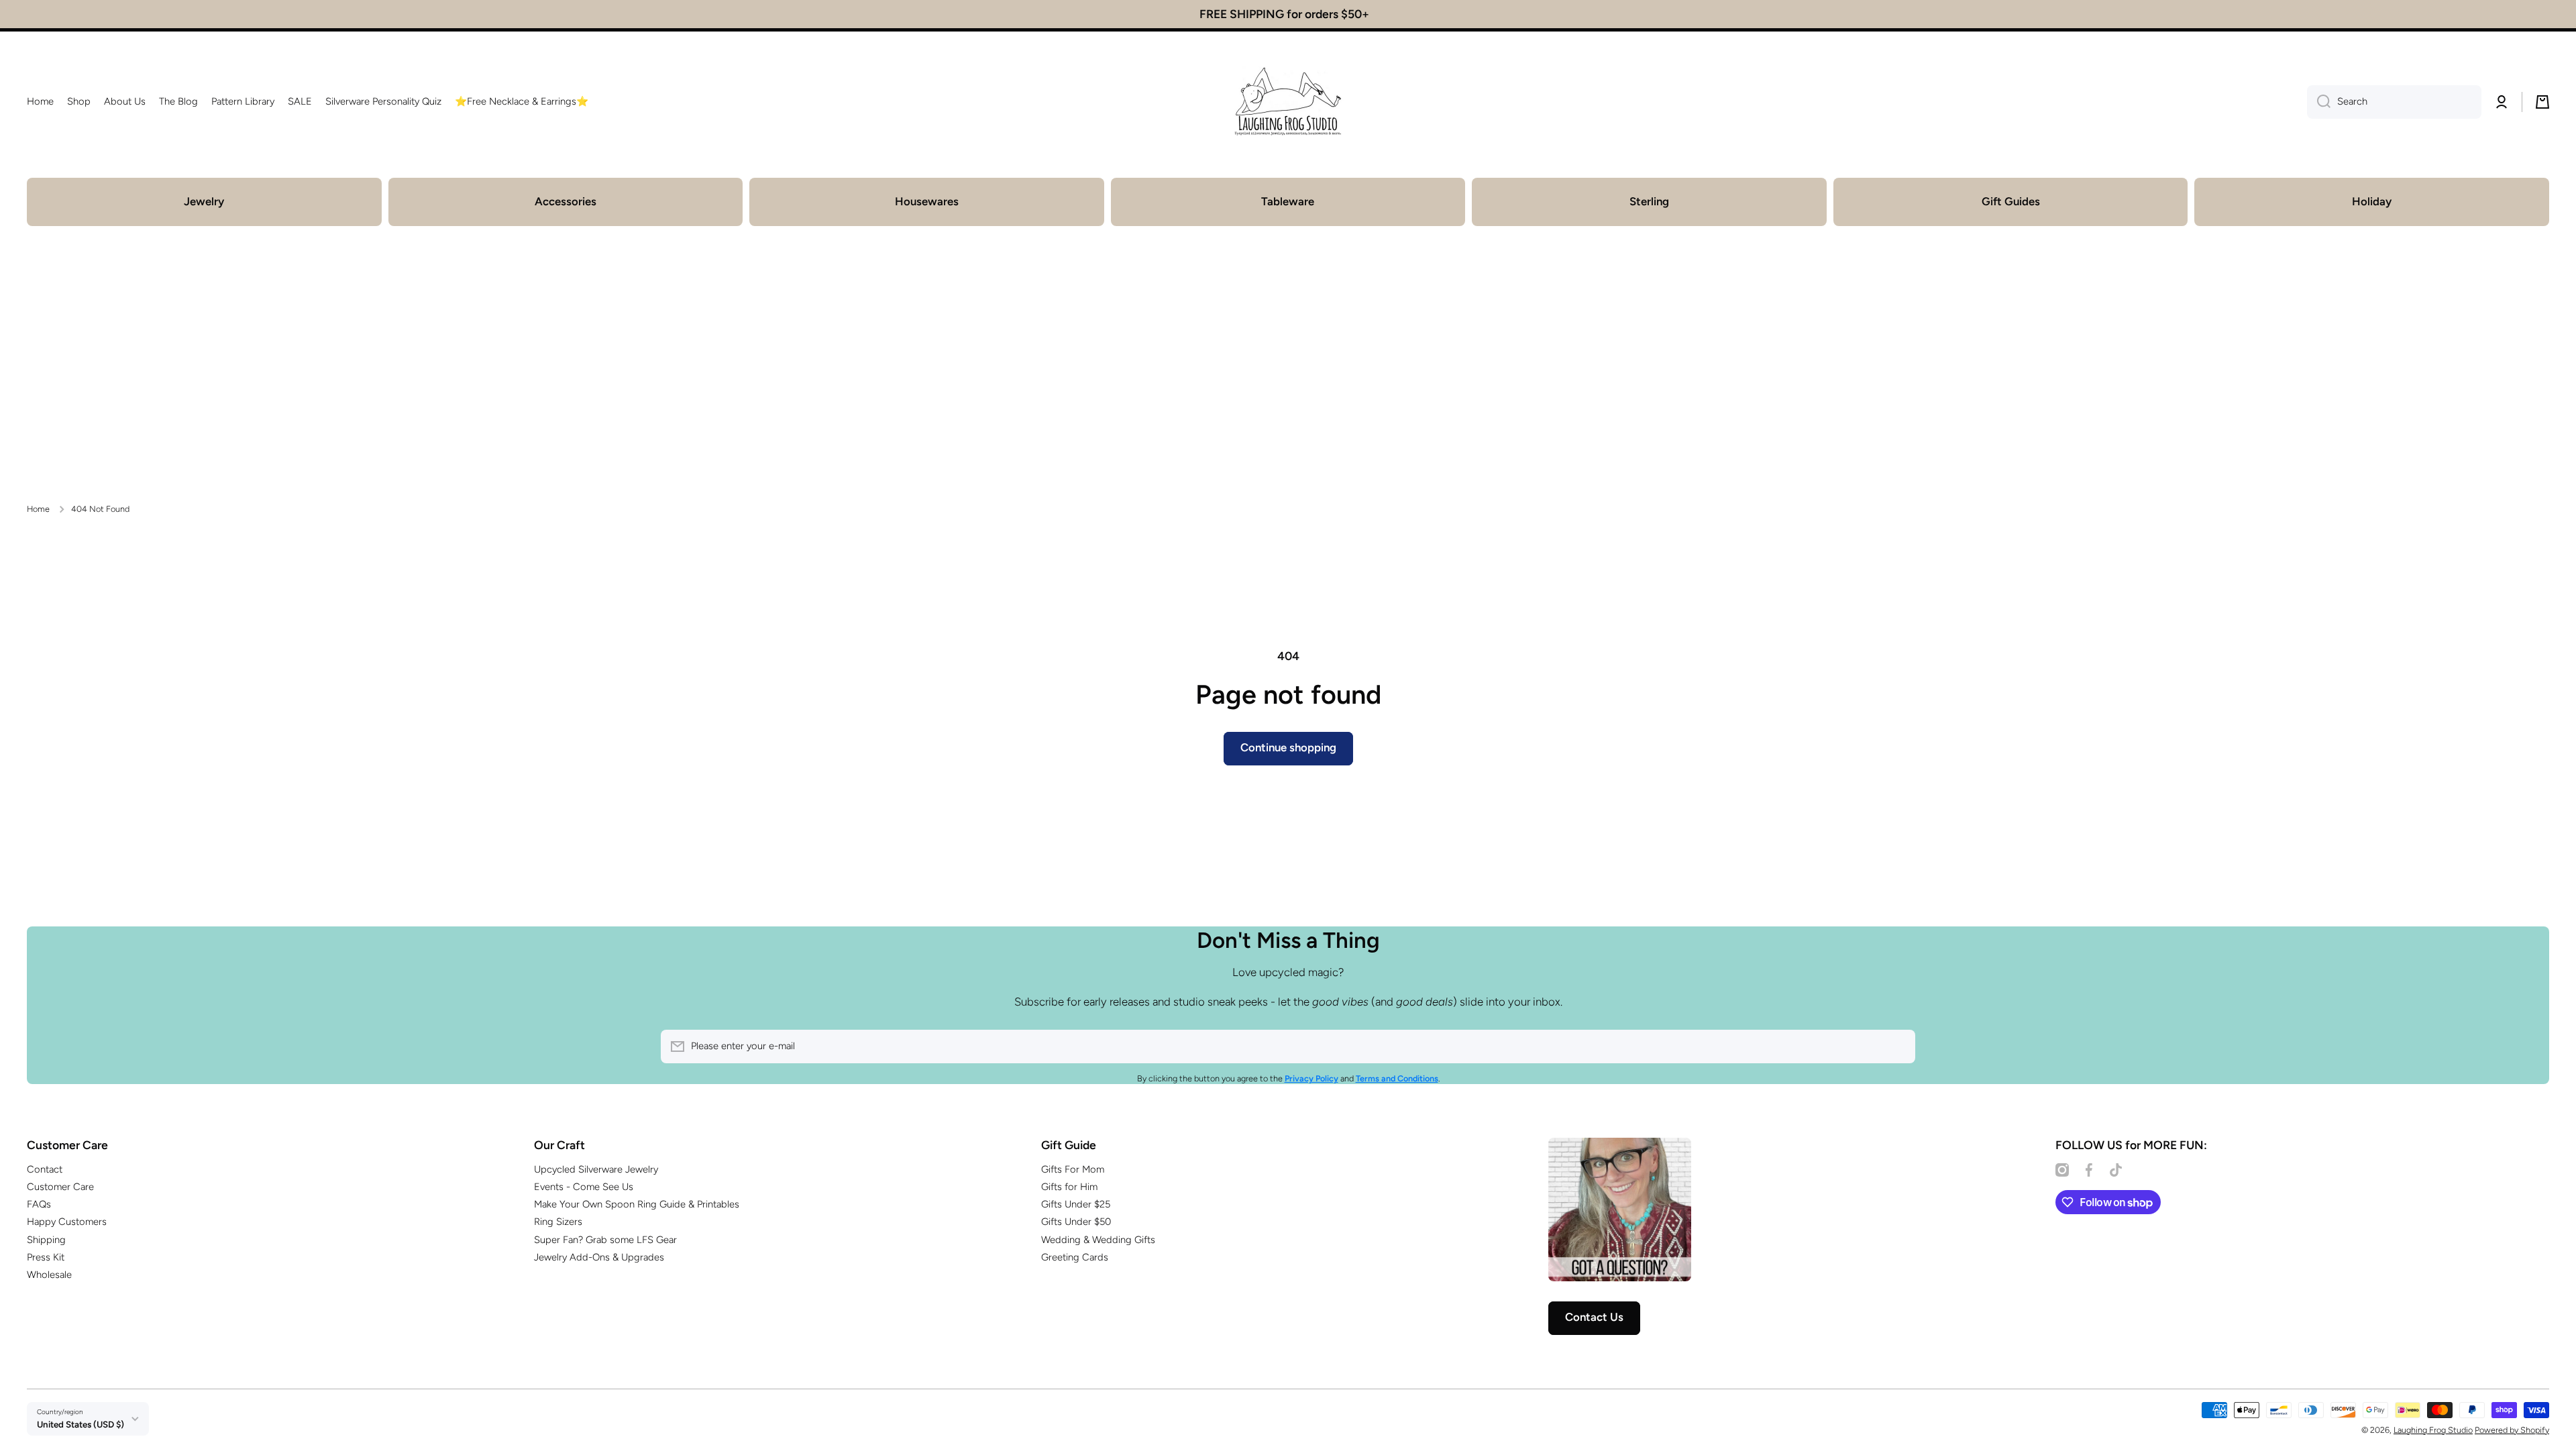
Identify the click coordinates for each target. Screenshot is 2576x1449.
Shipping (46, 1240)
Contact (45, 1169)
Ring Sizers (558, 1222)
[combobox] (2394, 102)
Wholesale (49, 1275)
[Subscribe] (1898, 1046)
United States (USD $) (80, 1424)
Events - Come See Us (584, 1187)
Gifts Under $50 (1076, 1222)
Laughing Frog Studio (2433, 1430)
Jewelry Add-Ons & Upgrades (599, 1257)
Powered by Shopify (2512, 1430)
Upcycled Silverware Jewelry (596, 1169)
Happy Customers (67, 1222)
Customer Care (60, 1187)
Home (38, 509)
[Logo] (1288, 102)
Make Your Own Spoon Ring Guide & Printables (637, 1204)
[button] (2542, 102)
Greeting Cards (1075, 1257)
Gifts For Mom (1073, 1169)
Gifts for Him (1069, 1187)
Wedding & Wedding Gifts (1098, 1240)
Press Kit (46, 1257)
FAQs (39, 1204)
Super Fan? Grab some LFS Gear (605, 1240)
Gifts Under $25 (1076, 1204)
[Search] (2319, 102)
